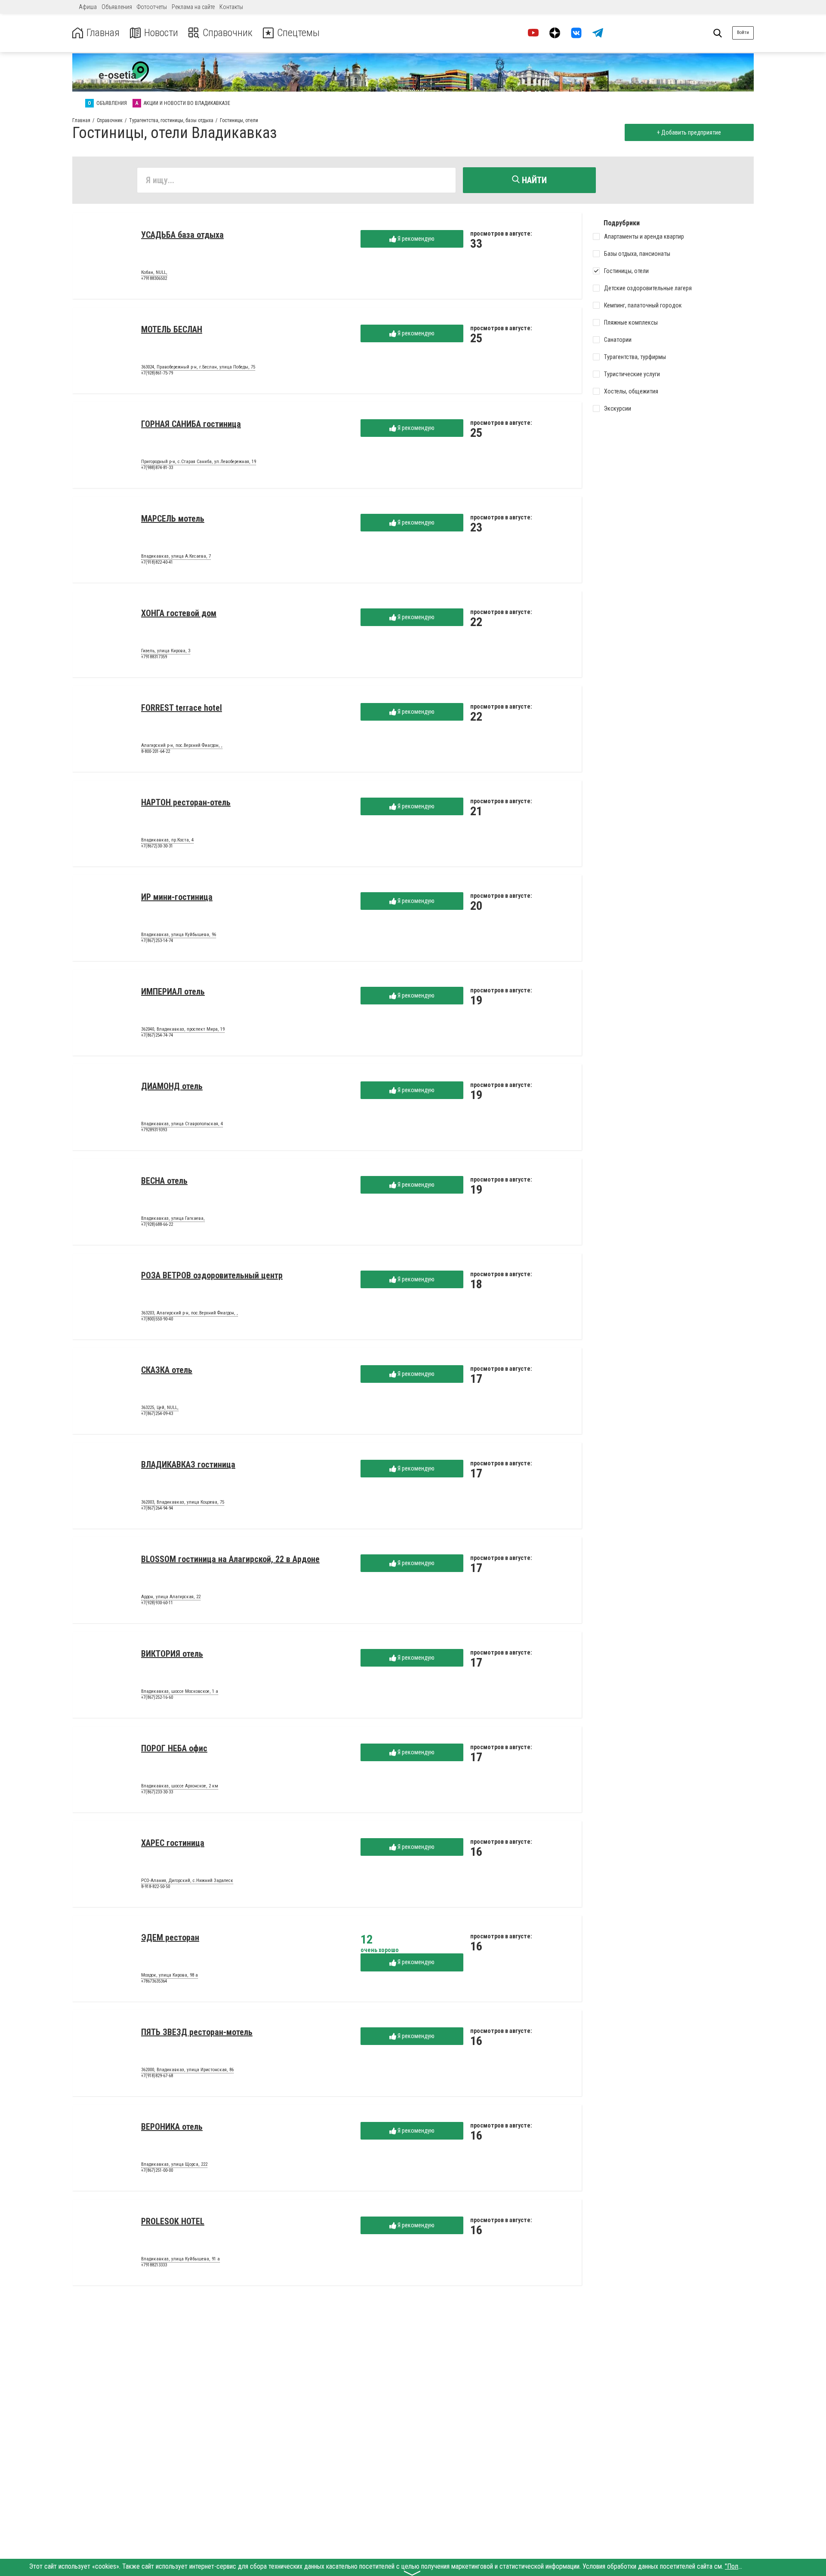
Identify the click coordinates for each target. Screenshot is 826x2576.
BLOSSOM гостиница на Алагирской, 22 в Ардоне (230, 1559)
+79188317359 (154, 657)
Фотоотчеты (152, 7)
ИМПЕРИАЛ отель (173, 992)
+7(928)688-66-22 (157, 1224)
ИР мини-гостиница (177, 897)
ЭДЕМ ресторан (170, 1937)
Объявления (117, 7)
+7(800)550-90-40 (157, 1319)
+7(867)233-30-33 (157, 1792)
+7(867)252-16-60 (157, 1697)
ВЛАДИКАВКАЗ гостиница (188, 1465)
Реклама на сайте (193, 7)
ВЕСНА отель (164, 1181)
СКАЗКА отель (167, 1370)
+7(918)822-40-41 (157, 562)
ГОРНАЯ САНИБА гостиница (191, 424)
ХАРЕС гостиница (173, 1843)
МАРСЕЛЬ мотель (173, 519)
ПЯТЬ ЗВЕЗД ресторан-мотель (197, 2032)
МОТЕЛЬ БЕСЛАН (172, 329)
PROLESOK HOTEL (173, 2221)
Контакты (231, 7)
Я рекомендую (415, 239)
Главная (103, 33)
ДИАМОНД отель (172, 1086)
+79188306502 (154, 278)
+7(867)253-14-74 (157, 941)
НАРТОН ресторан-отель (186, 802)
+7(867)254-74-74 (157, 1035)
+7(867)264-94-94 (157, 1508)
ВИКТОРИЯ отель (172, 1654)
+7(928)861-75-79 (157, 373)
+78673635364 (154, 1981)
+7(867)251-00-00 (157, 2170)
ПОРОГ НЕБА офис (174, 1748)
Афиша (88, 7)
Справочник (228, 33)
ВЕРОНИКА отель (172, 2127)
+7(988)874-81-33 (157, 468)
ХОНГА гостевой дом (179, 613)
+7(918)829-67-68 (157, 2076)
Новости (161, 33)
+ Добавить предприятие (689, 132)
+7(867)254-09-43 (157, 1414)
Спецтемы (298, 33)
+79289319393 (154, 1130)
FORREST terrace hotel (182, 708)
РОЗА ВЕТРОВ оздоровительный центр (212, 1275)
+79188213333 (154, 2265)
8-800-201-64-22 (156, 751)
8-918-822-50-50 (156, 1887)
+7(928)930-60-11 (157, 1603)
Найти (533, 180)
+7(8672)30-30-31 (157, 846)
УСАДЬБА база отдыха (182, 235)
